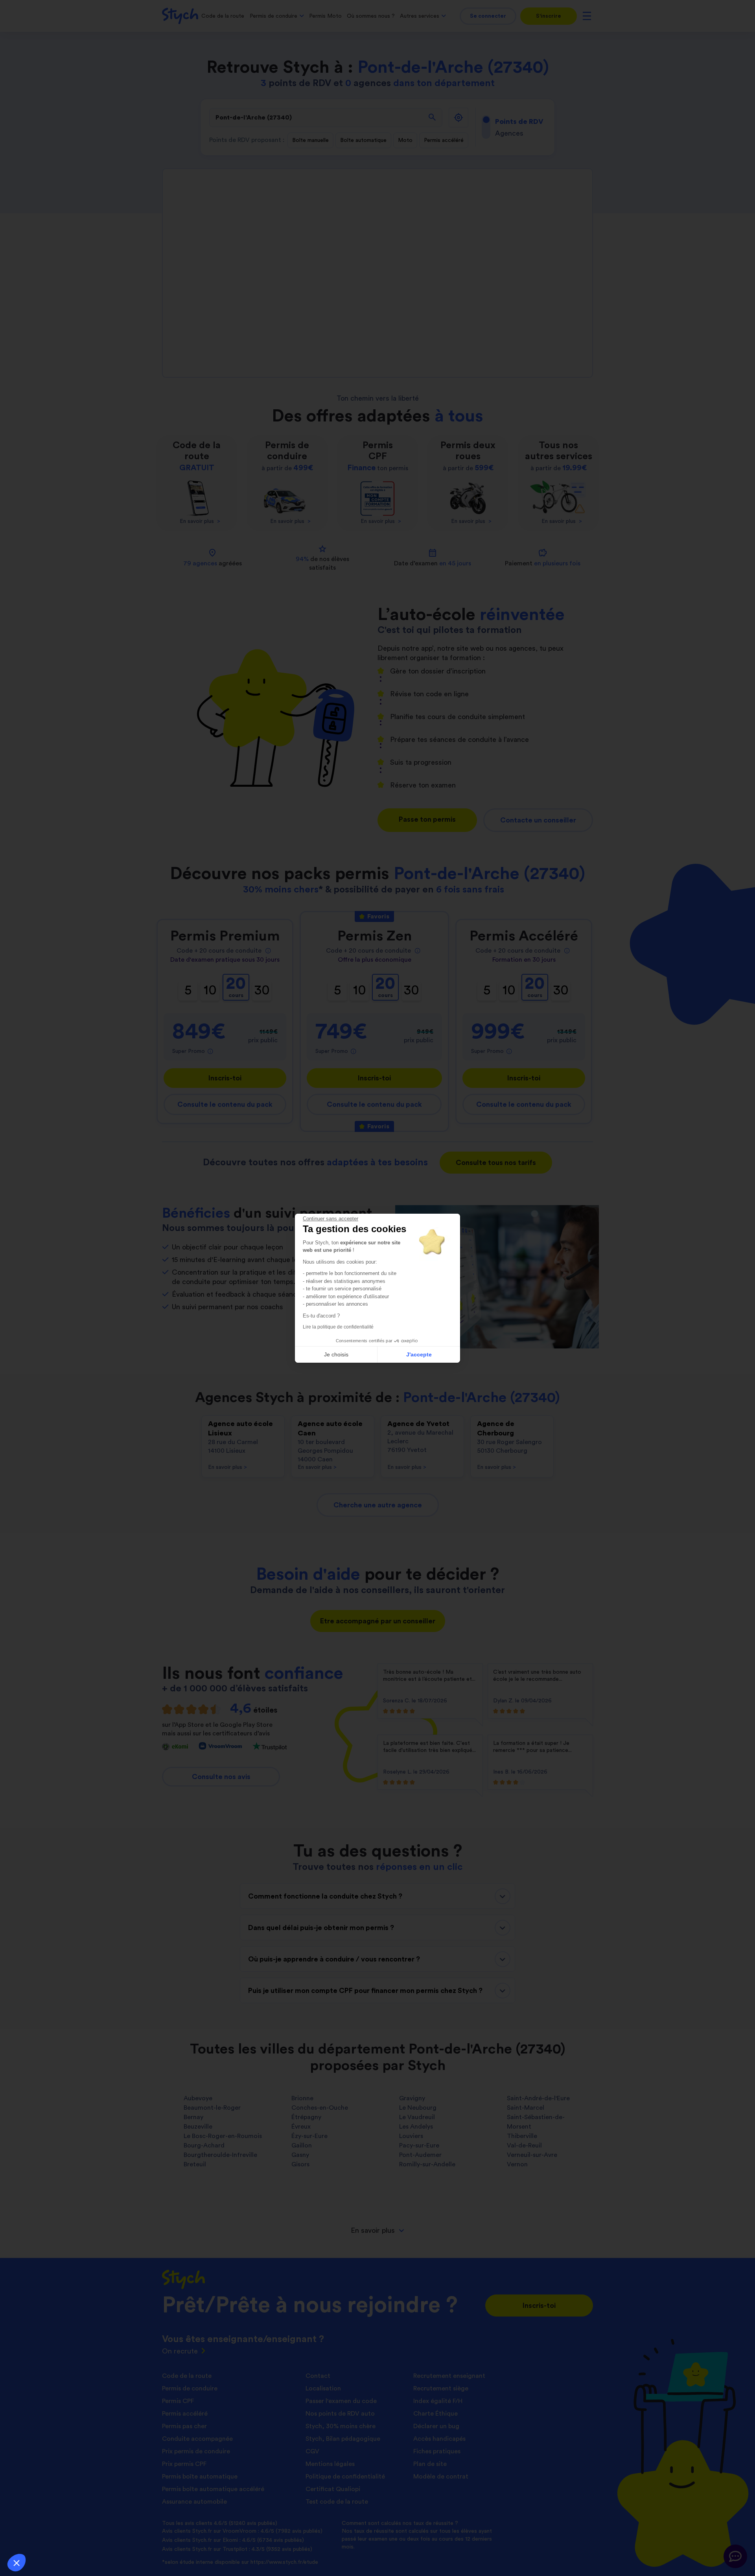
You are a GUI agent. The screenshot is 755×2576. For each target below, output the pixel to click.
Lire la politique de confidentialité (338, 1327)
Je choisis (336, 1354)
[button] (17, 2563)
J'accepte (419, 1354)
